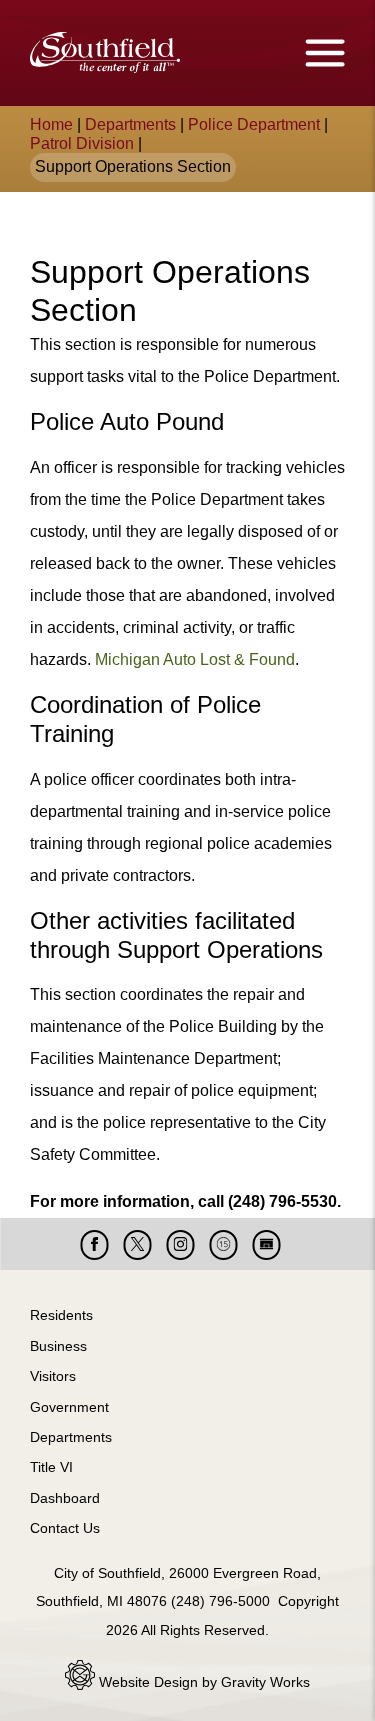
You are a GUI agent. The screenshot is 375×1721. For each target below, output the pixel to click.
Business (58, 1346)
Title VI (51, 1467)
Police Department (254, 124)
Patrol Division (82, 143)
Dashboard (65, 1498)
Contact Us (65, 1528)
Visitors (53, 1376)
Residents (61, 1315)
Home (51, 124)
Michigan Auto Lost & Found (195, 659)
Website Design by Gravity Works (202, 1682)
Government (69, 1407)
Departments (130, 124)
